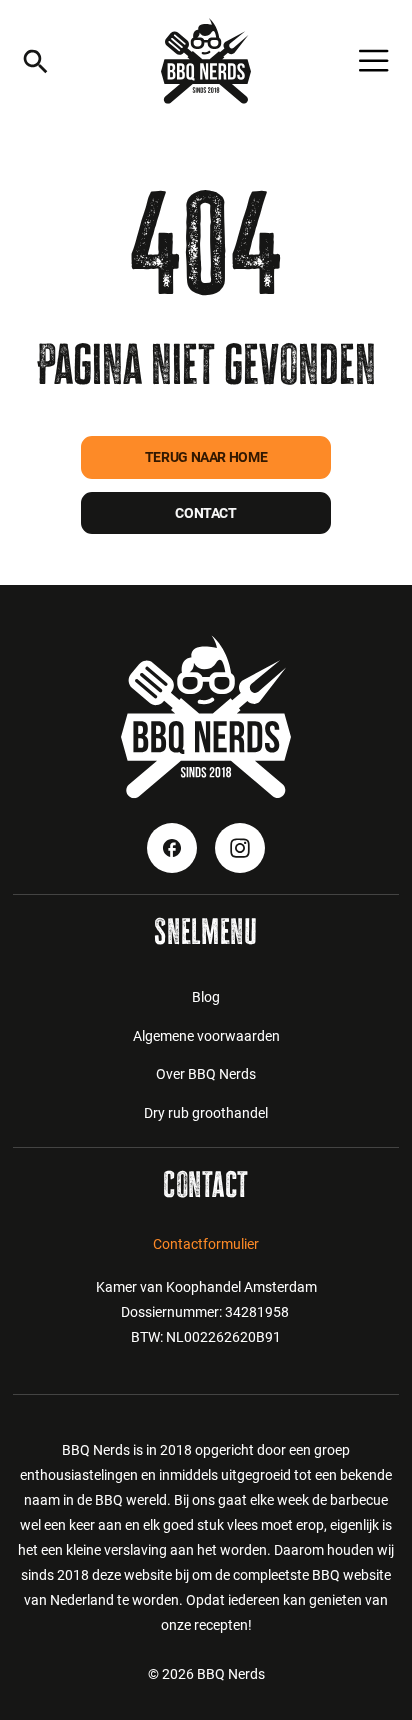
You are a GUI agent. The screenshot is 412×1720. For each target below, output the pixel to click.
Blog (206, 997)
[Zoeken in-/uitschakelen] (35, 61)
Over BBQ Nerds (206, 1074)
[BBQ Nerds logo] (206, 61)
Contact (205, 513)
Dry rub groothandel (206, 1113)
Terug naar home (206, 457)
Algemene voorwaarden (206, 1036)
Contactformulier (206, 1244)
